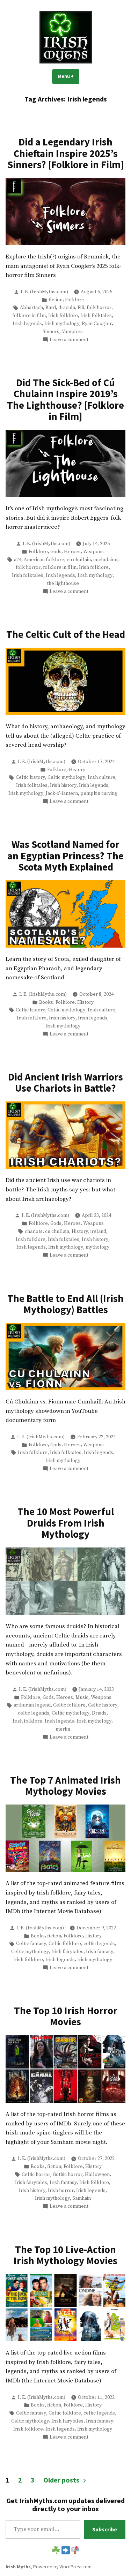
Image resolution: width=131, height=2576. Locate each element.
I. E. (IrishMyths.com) (44, 292)
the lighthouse (63, 583)
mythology (97, 1247)
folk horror (99, 308)
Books (46, 1002)
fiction (56, 300)
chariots (34, 1231)
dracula (67, 308)
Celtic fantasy (31, 1944)
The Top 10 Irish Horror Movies (66, 2016)
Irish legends (27, 324)
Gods (56, 552)
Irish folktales (96, 316)
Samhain (82, 2198)
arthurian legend (32, 1705)
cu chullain (79, 560)
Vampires (72, 332)
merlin (63, 1729)
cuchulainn (105, 560)
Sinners (51, 332)
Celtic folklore (69, 1705)
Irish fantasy (100, 1952)
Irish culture (101, 777)
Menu (68, 76)
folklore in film (29, 316)
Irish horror (61, 2191)
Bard (51, 308)
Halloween (97, 2175)
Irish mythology (62, 324)
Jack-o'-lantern (62, 793)
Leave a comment (69, 340)
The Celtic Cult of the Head (66, 634)
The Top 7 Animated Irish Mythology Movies (65, 1786)
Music (82, 1697)
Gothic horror (68, 2175)
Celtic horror (36, 2175)
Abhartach (31, 308)
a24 (18, 560)
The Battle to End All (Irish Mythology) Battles (65, 1304)
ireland (98, 1231)
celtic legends (34, 1713)
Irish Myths (18, 2567)
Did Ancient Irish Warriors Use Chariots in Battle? (65, 1083)
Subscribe (105, 2529)
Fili (81, 308)
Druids (99, 1713)
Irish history (63, 785)
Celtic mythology (66, 777)
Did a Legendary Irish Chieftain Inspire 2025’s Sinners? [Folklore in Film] (66, 153)
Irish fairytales (67, 1952)
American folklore (44, 560)
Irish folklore (63, 316)
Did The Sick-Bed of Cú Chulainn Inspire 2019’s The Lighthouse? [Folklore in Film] (65, 400)
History (77, 770)
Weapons (93, 552)
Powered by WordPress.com (62, 2567)
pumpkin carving (99, 793)
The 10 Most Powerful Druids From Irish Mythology (66, 1523)
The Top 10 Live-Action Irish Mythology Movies (65, 2255)
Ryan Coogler (97, 324)
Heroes (72, 552)
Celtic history (30, 777)
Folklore (75, 300)
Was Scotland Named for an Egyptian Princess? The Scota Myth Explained (65, 856)
